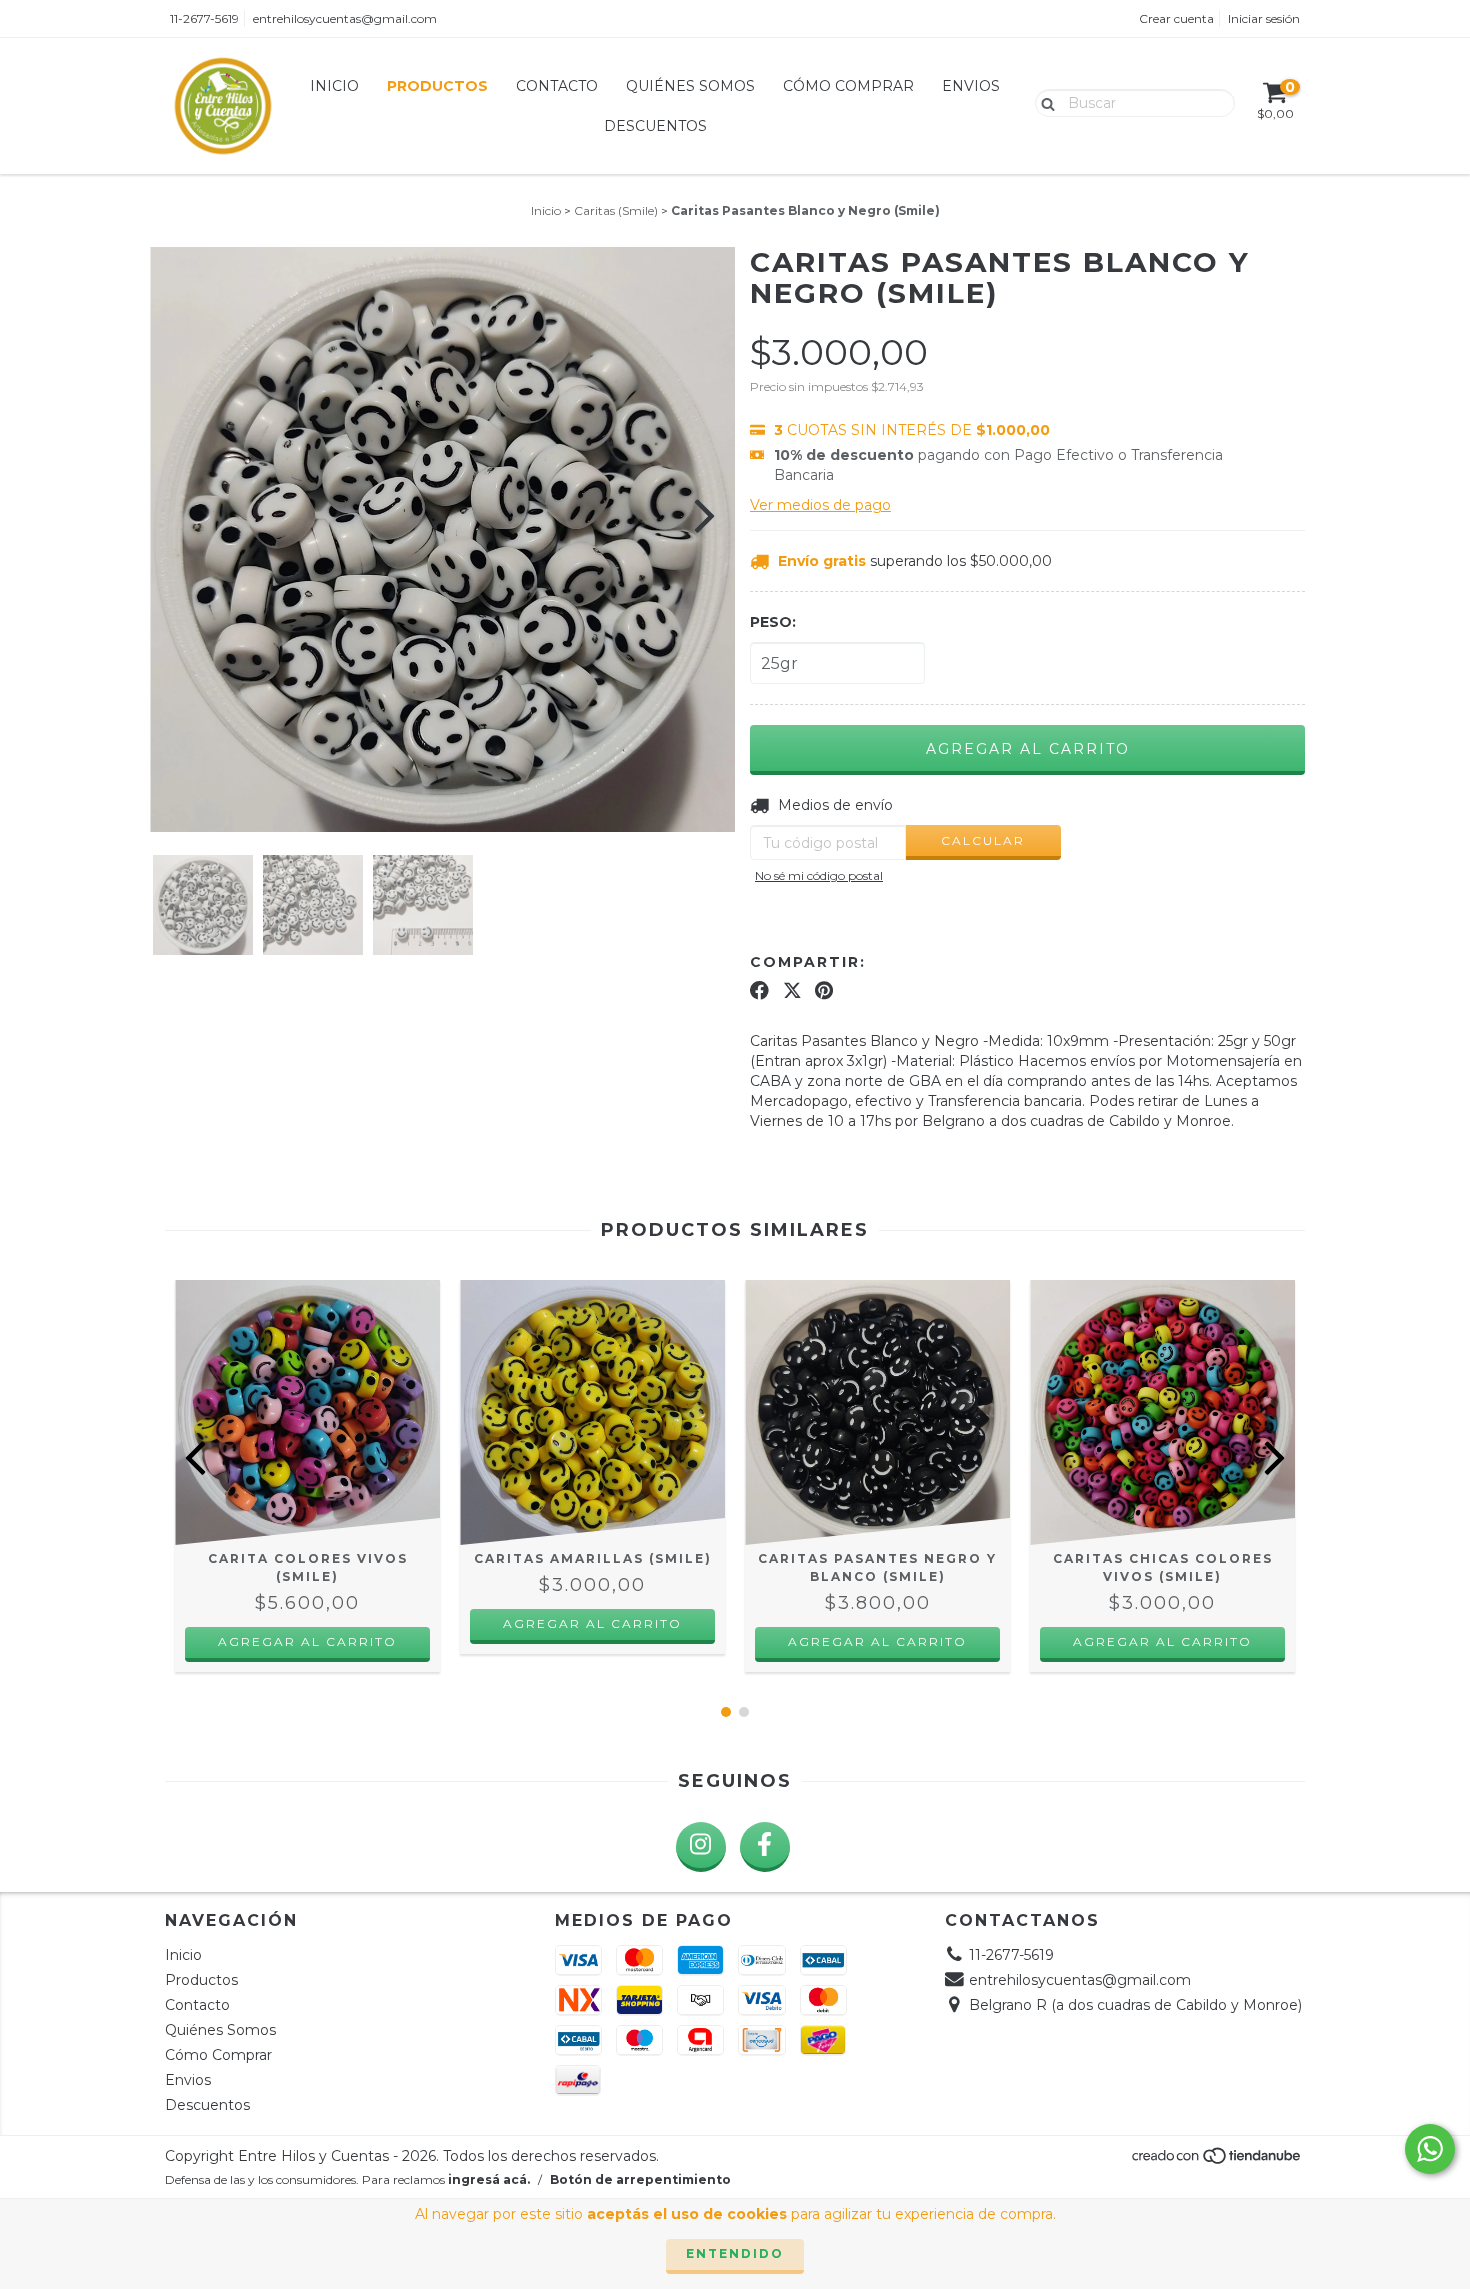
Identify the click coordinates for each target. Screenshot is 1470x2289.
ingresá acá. (489, 2179)
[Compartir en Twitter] (792, 991)
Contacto (557, 86)
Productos (437, 86)
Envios (971, 86)
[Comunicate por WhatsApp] (1430, 2149)
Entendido (735, 2253)
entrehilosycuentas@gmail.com (345, 18)
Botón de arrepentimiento (640, 2179)
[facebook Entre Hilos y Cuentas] (765, 1847)
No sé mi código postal (819, 875)
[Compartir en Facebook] (759, 991)
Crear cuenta (1176, 18)
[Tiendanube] (1217, 2160)
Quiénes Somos (690, 86)
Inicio (334, 86)
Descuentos (655, 126)
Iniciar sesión (1264, 18)
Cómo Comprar (848, 86)
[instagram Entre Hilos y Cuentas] (701, 1847)
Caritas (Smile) (616, 210)
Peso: (773, 622)
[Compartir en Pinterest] (824, 991)
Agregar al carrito (307, 1641)
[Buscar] (1043, 102)
